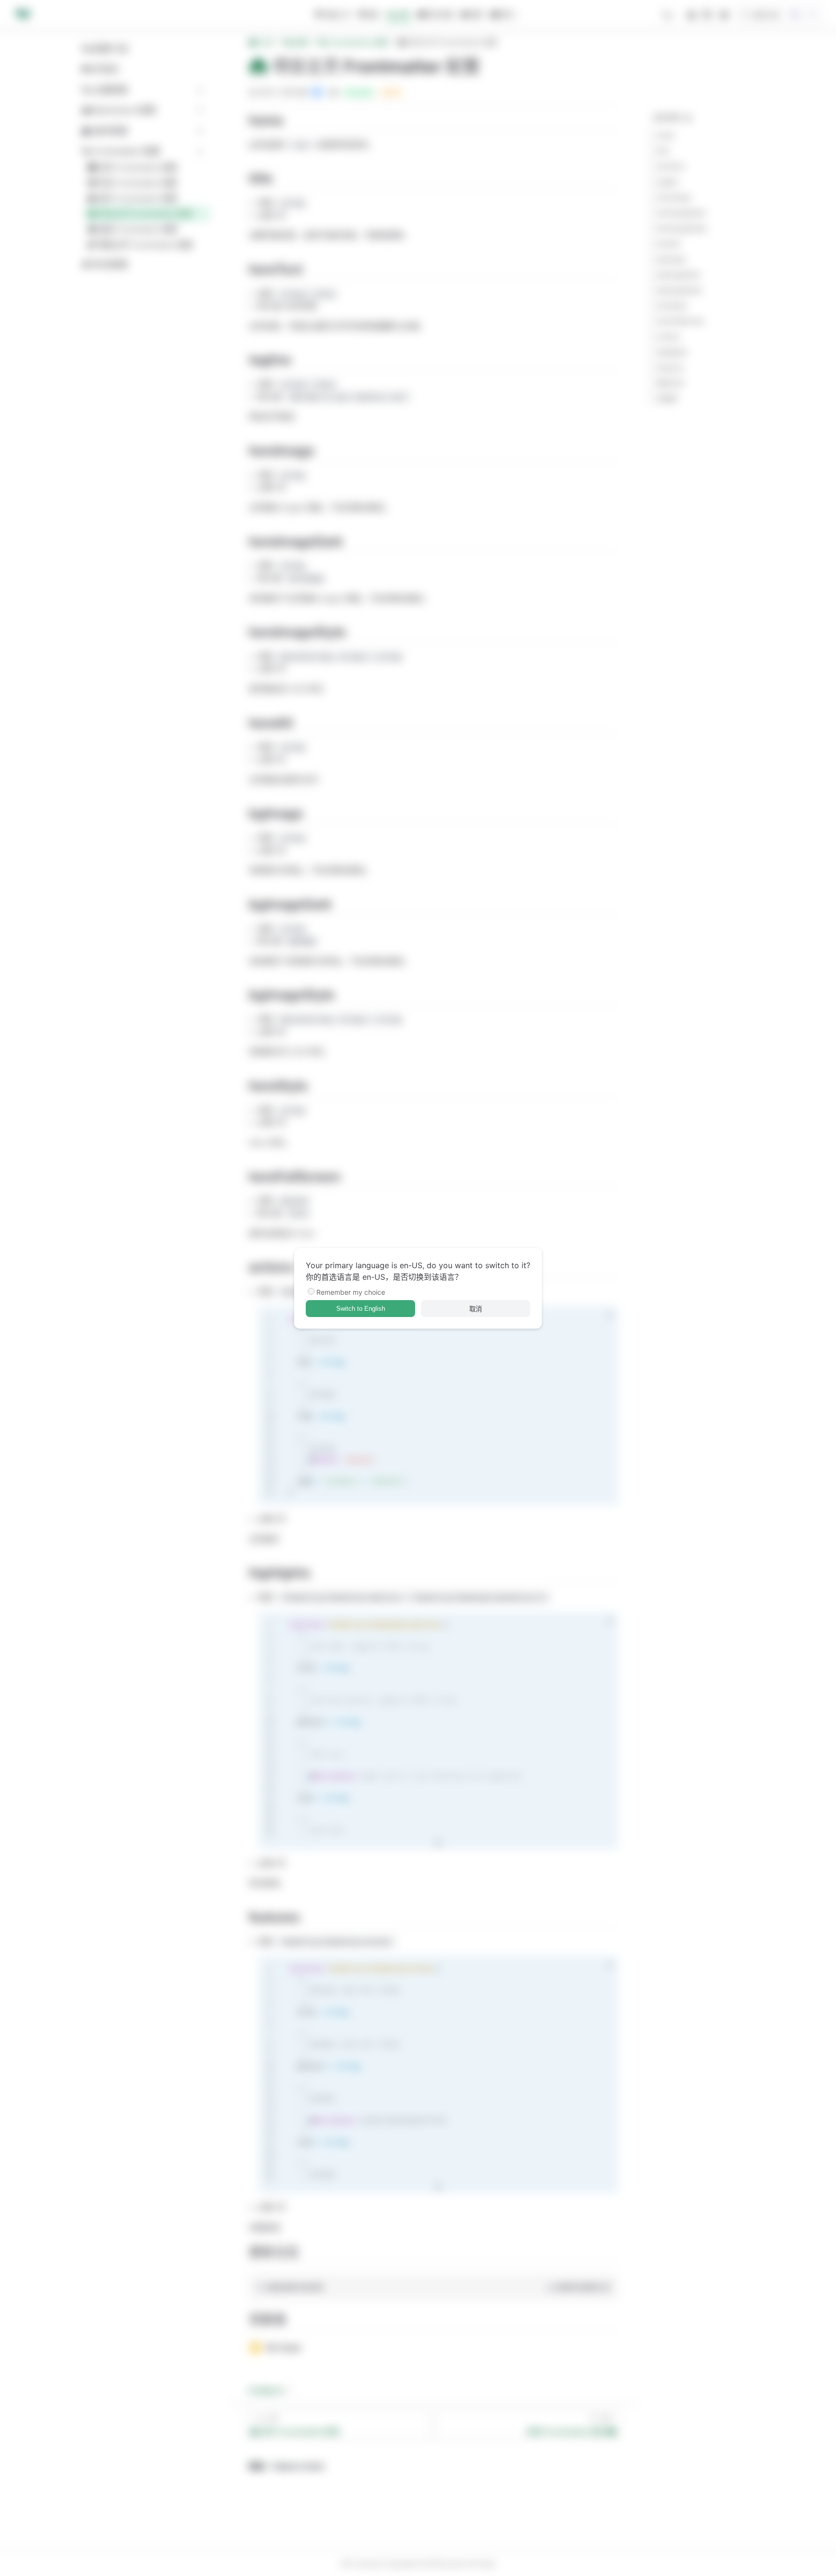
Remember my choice (351, 1292)
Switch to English (361, 1309)
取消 (476, 1309)
